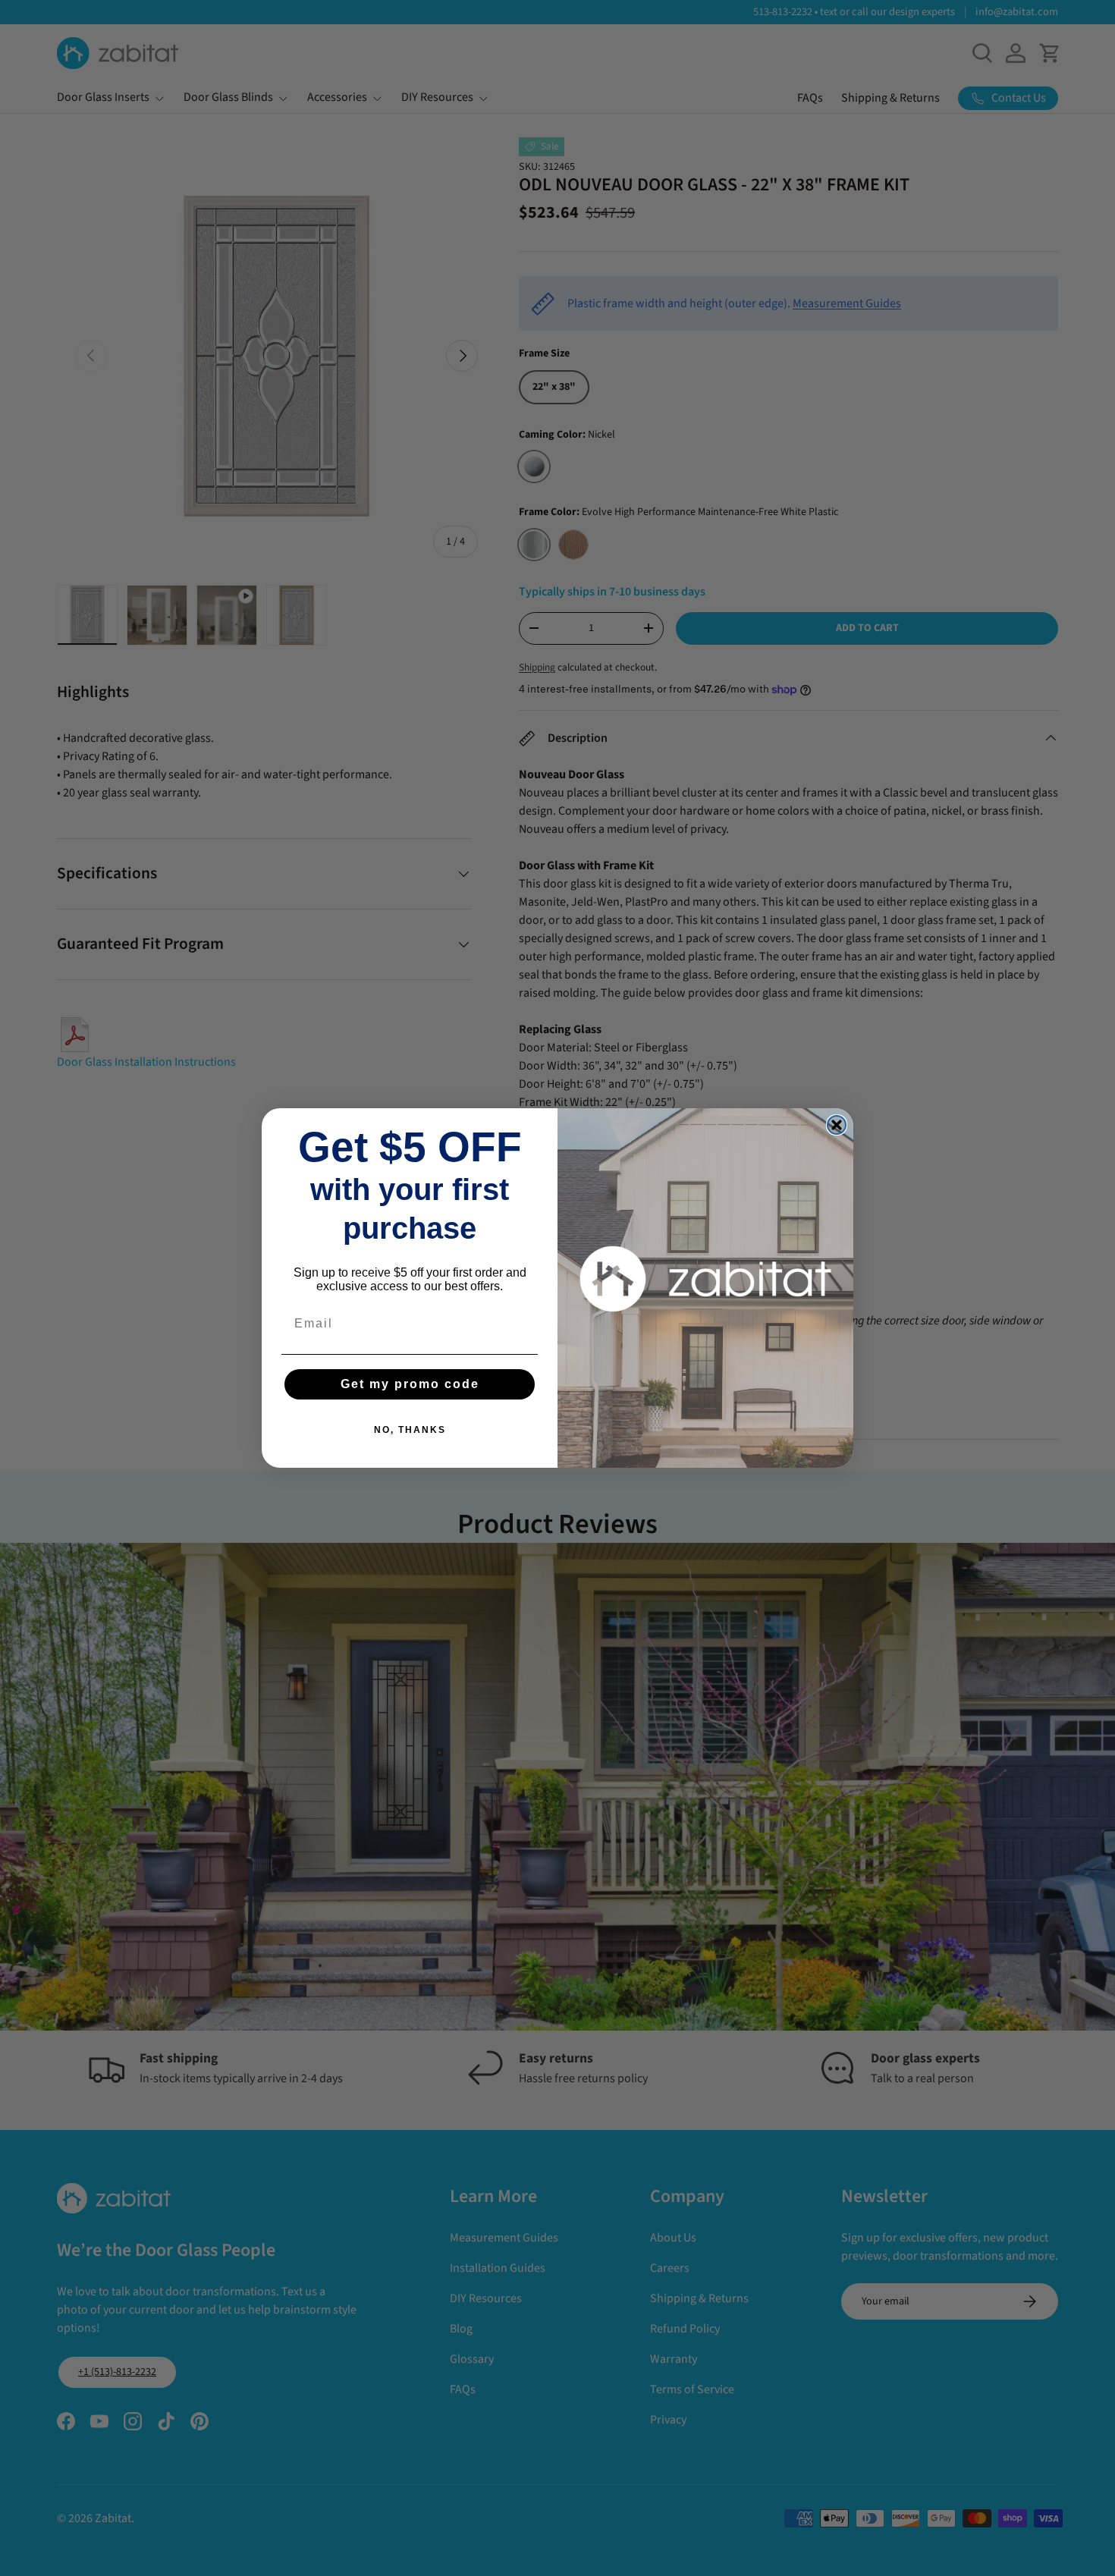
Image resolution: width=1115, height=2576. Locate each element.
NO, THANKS (410, 1430)
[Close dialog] (837, 1125)
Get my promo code (410, 1384)
